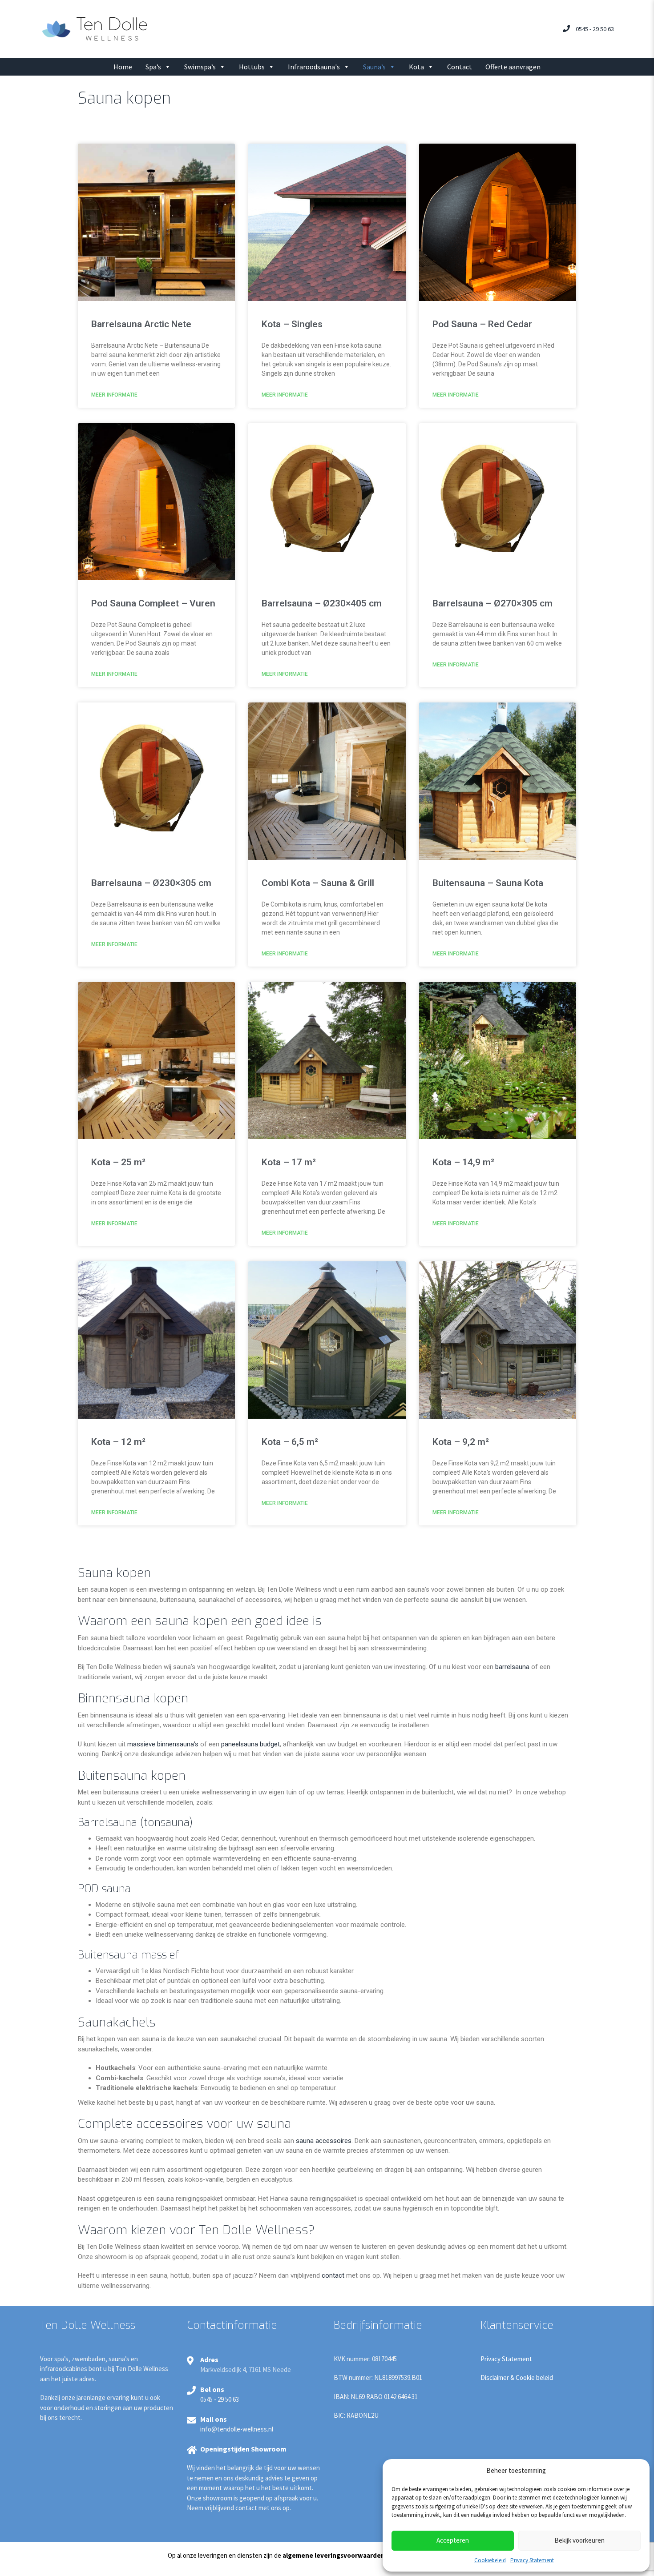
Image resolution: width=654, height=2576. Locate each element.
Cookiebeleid (490, 2560)
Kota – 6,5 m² (290, 1442)
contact (333, 2275)
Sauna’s (374, 67)
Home (123, 67)
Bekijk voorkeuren (579, 2540)
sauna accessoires (324, 2141)
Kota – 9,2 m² (461, 1442)
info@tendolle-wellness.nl (237, 2429)
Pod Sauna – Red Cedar (482, 324)
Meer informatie (114, 395)
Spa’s (153, 67)
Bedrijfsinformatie (378, 2325)
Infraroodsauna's (314, 67)
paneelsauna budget (250, 1744)
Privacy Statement (532, 2560)
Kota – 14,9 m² (463, 1162)
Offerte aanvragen (513, 67)
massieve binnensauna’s (163, 1744)
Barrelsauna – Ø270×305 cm (493, 603)
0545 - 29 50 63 (595, 29)
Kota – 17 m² (289, 1162)
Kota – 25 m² (118, 1162)
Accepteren (453, 2540)
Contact (460, 67)
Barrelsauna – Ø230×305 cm (151, 883)
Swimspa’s (200, 67)
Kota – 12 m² (118, 1442)
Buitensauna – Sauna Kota (488, 883)
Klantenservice (517, 2325)
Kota (416, 67)
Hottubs (252, 67)
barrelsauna (512, 1667)
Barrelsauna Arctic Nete (141, 324)
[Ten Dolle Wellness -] (95, 28)
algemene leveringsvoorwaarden (334, 2555)
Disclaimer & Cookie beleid (517, 2377)
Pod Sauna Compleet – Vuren (153, 603)
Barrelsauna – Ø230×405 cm (322, 603)
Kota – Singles (292, 324)
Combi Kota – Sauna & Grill (318, 883)
